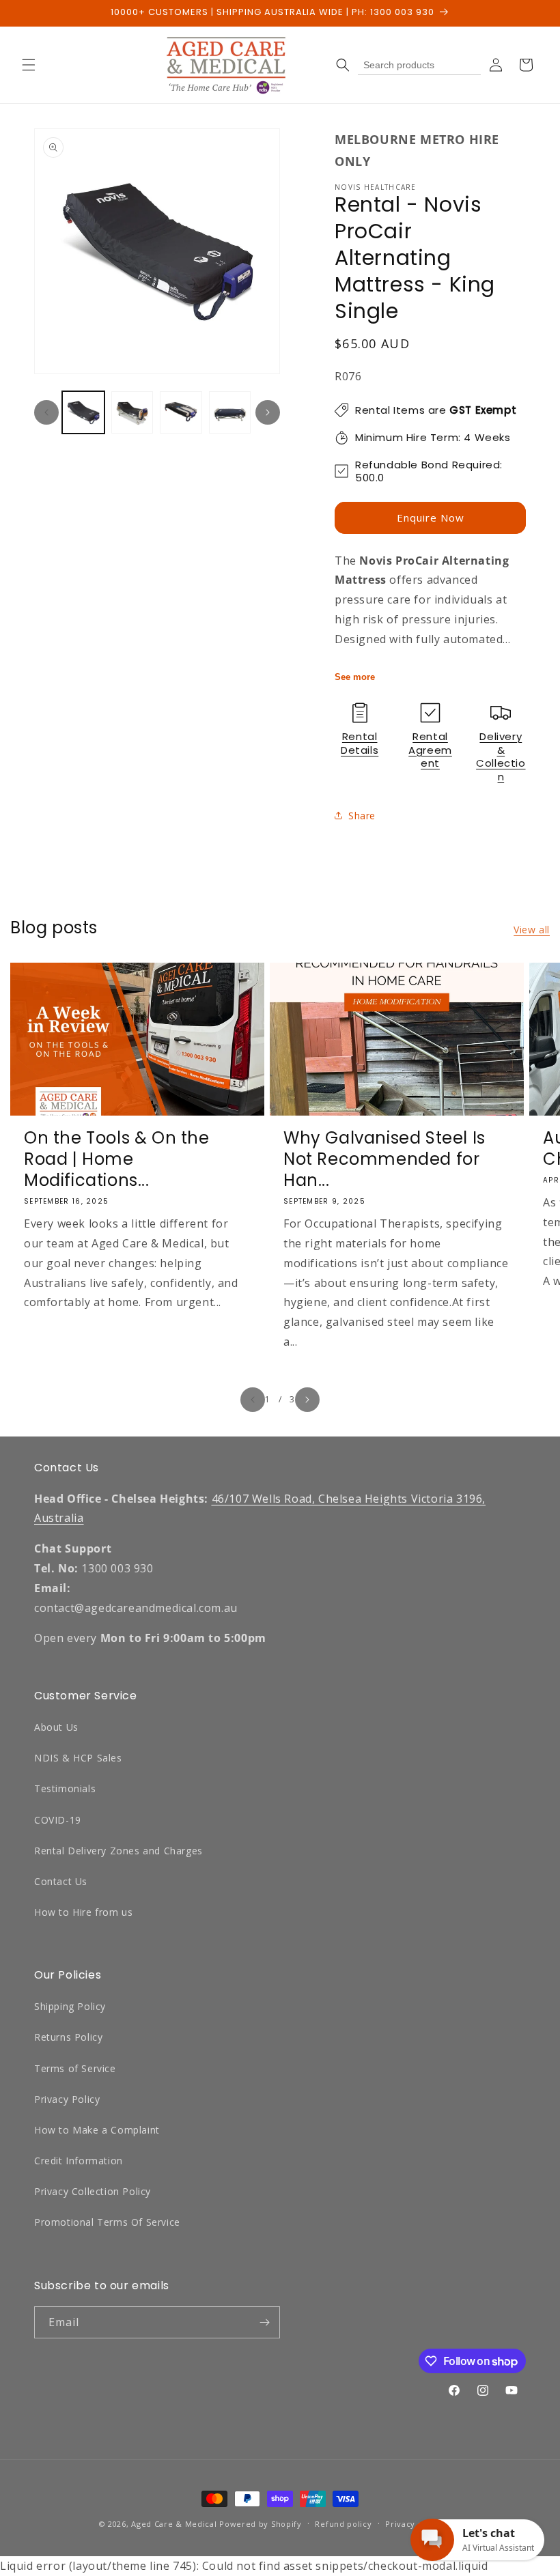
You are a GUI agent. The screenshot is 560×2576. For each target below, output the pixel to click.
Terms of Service (75, 2068)
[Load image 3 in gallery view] (181, 412)
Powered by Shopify (261, 2524)
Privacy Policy (67, 2099)
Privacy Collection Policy (93, 2191)
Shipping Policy (70, 2006)
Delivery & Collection (501, 756)
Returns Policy (68, 2037)
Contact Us (61, 1881)
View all (532, 930)
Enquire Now (431, 518)
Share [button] (362, 816)
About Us (56, 1727)
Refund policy (343, 2524)
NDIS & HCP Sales (78, 1758)
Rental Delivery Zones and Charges (118, 1851)
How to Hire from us (83, 1912)
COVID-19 (58, 1820)
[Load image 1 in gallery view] (83, 412)
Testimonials (65, 1788)
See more (355, 677)
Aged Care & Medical (174, 2524)
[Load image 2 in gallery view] (132, 412)
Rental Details (360, 743)
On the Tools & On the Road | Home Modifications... (117, 1159)
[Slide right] (268, 412)
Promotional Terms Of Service (107, 2222)
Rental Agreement (430, 750)
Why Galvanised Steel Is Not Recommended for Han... (384, 1159)
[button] (29, 65)
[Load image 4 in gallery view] (230, 412)
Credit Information (79, 2161)
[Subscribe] (264, 2322)
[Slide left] (46, 412)
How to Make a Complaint (97, 2130)
